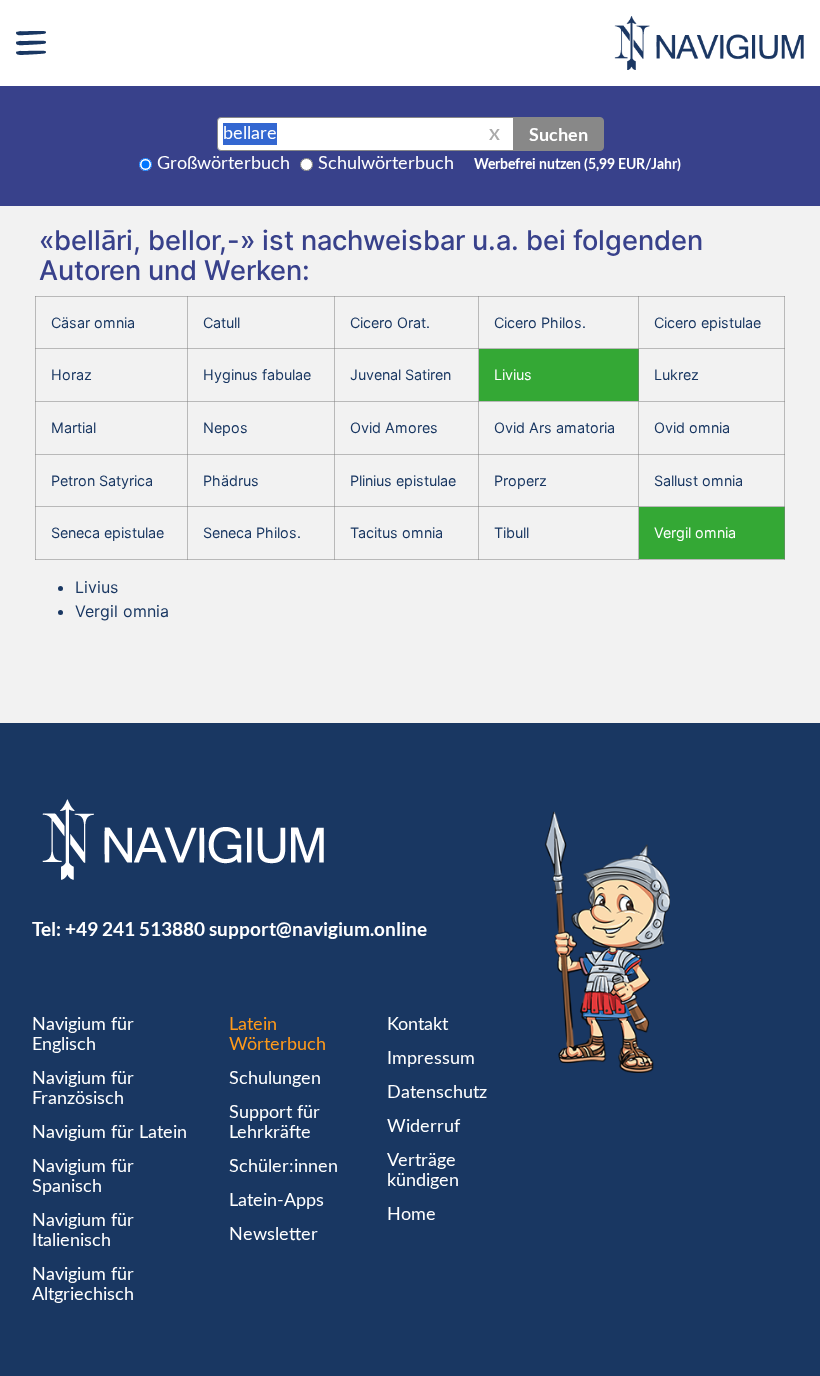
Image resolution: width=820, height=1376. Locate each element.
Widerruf (423, 1127)
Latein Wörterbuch (277, 1035)
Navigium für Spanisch (83, 1177)
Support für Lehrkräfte (274, 1123)
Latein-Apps (276, 1201)
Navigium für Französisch (83, 1089)
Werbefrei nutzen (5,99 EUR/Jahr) (577, 165)
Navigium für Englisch (83, 1035)
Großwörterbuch (223, 164)
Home (411, 1215)
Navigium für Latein (109, 1133)
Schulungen (275, 1079)
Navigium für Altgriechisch (83, 1285)
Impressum (431, 1059)
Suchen (558, 134)
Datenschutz (437, 1093)
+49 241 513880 (135, 928)
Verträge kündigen (423, 1171)
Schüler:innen (283, 1167)
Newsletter (273, 1235)
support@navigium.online (318, 928)
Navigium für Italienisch (83, 1231)
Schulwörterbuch (386, 164)
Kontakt (417, 1025)
